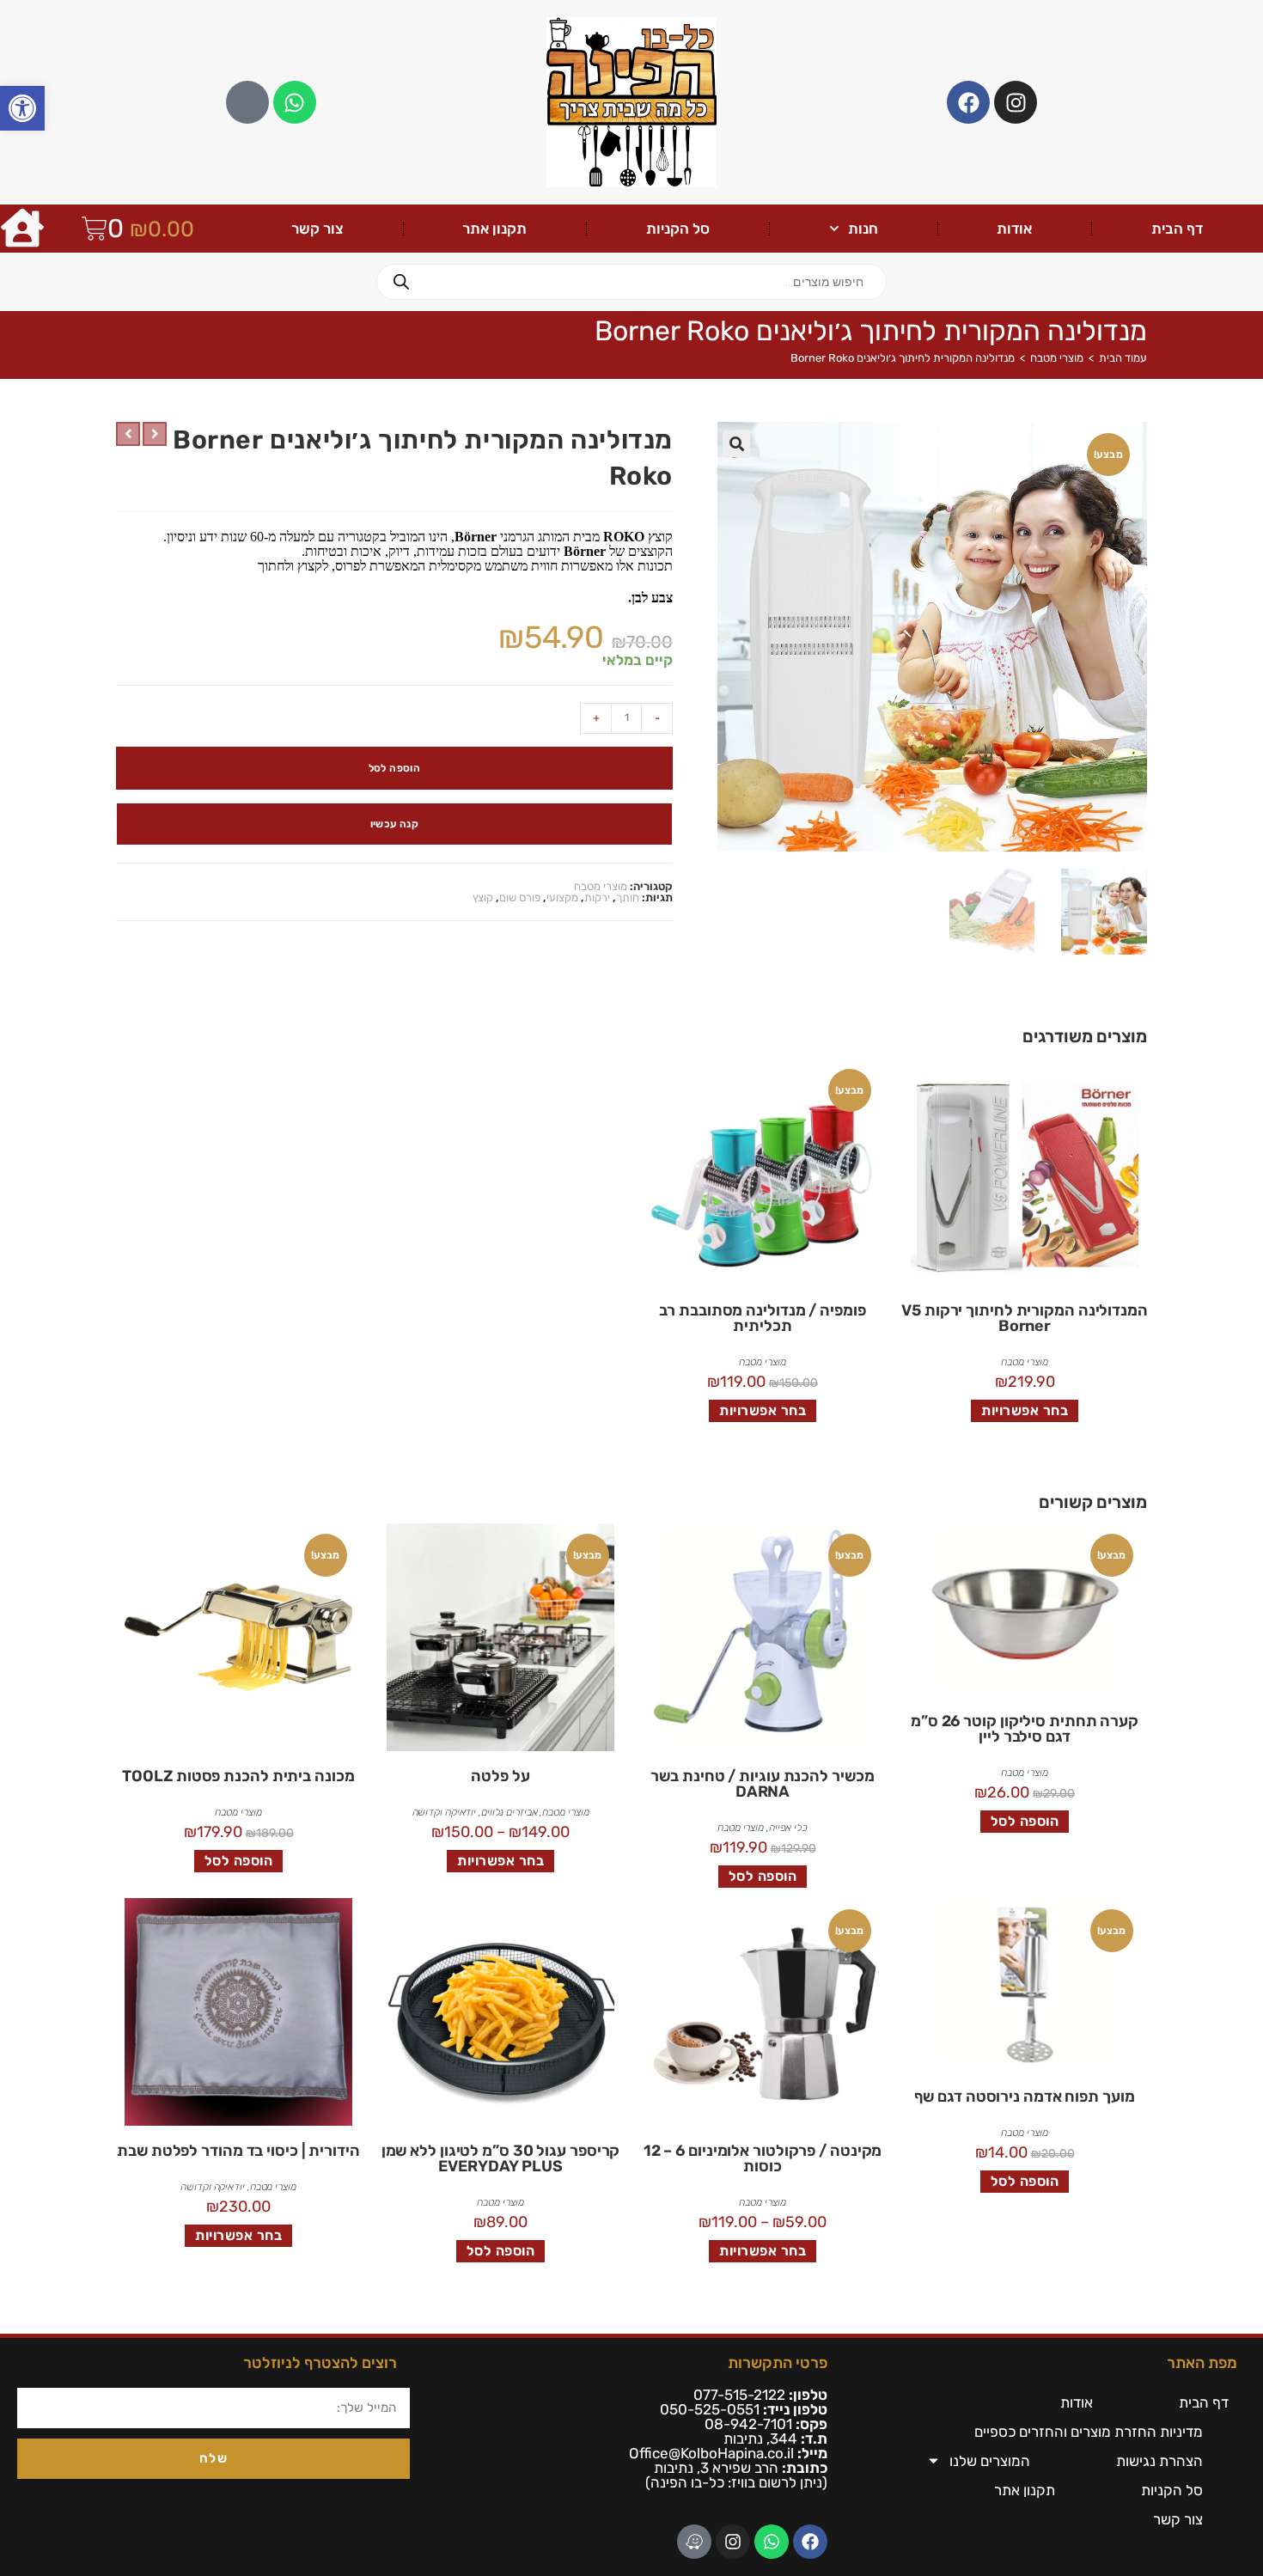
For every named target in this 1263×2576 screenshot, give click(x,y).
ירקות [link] (597, 897)
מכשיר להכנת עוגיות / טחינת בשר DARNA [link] (762, 1784)
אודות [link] (1014, 229)
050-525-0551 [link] (710, 2409)
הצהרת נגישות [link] (1159, 2461)
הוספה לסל (395, 768)
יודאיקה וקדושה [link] (445, 1812)
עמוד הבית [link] (1123, 358)
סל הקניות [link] (678, 229)
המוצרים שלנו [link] (990, 2461)
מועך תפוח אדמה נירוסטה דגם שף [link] (1024, 2097)
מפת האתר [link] (1202, 2363)
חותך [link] (628, 897)
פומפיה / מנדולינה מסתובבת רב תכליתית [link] (762, 1318)
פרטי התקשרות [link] (778, 2363)
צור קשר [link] (317, 229)
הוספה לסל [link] (1025, 1821)
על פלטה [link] (500, 1776)
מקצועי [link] (562, 897)
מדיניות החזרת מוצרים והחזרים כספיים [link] (1089, 2432)
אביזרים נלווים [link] (509, 1812)
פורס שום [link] (520, 897)
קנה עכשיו (395, 824)
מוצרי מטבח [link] (1057, 358)
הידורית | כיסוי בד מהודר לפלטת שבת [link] (238, 2151)
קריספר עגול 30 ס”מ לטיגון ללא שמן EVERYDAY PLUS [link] (501, 2158)
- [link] (657, 718)
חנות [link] (863, 229)
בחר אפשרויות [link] (1025, 1410)
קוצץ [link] (483, 897)
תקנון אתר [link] (494, 229)
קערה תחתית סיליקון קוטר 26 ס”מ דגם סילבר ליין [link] (1025, 1729)
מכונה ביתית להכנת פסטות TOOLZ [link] (238, 1776)
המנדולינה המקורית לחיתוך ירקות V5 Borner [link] (1025, 1318)
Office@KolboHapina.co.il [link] (711, 2453)
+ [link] (596, 718)
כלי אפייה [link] (788, 1828)
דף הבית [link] (1177, 229)
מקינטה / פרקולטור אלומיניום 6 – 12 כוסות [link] (763, 2158)
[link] (22, 108)
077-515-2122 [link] (739, 2395)
